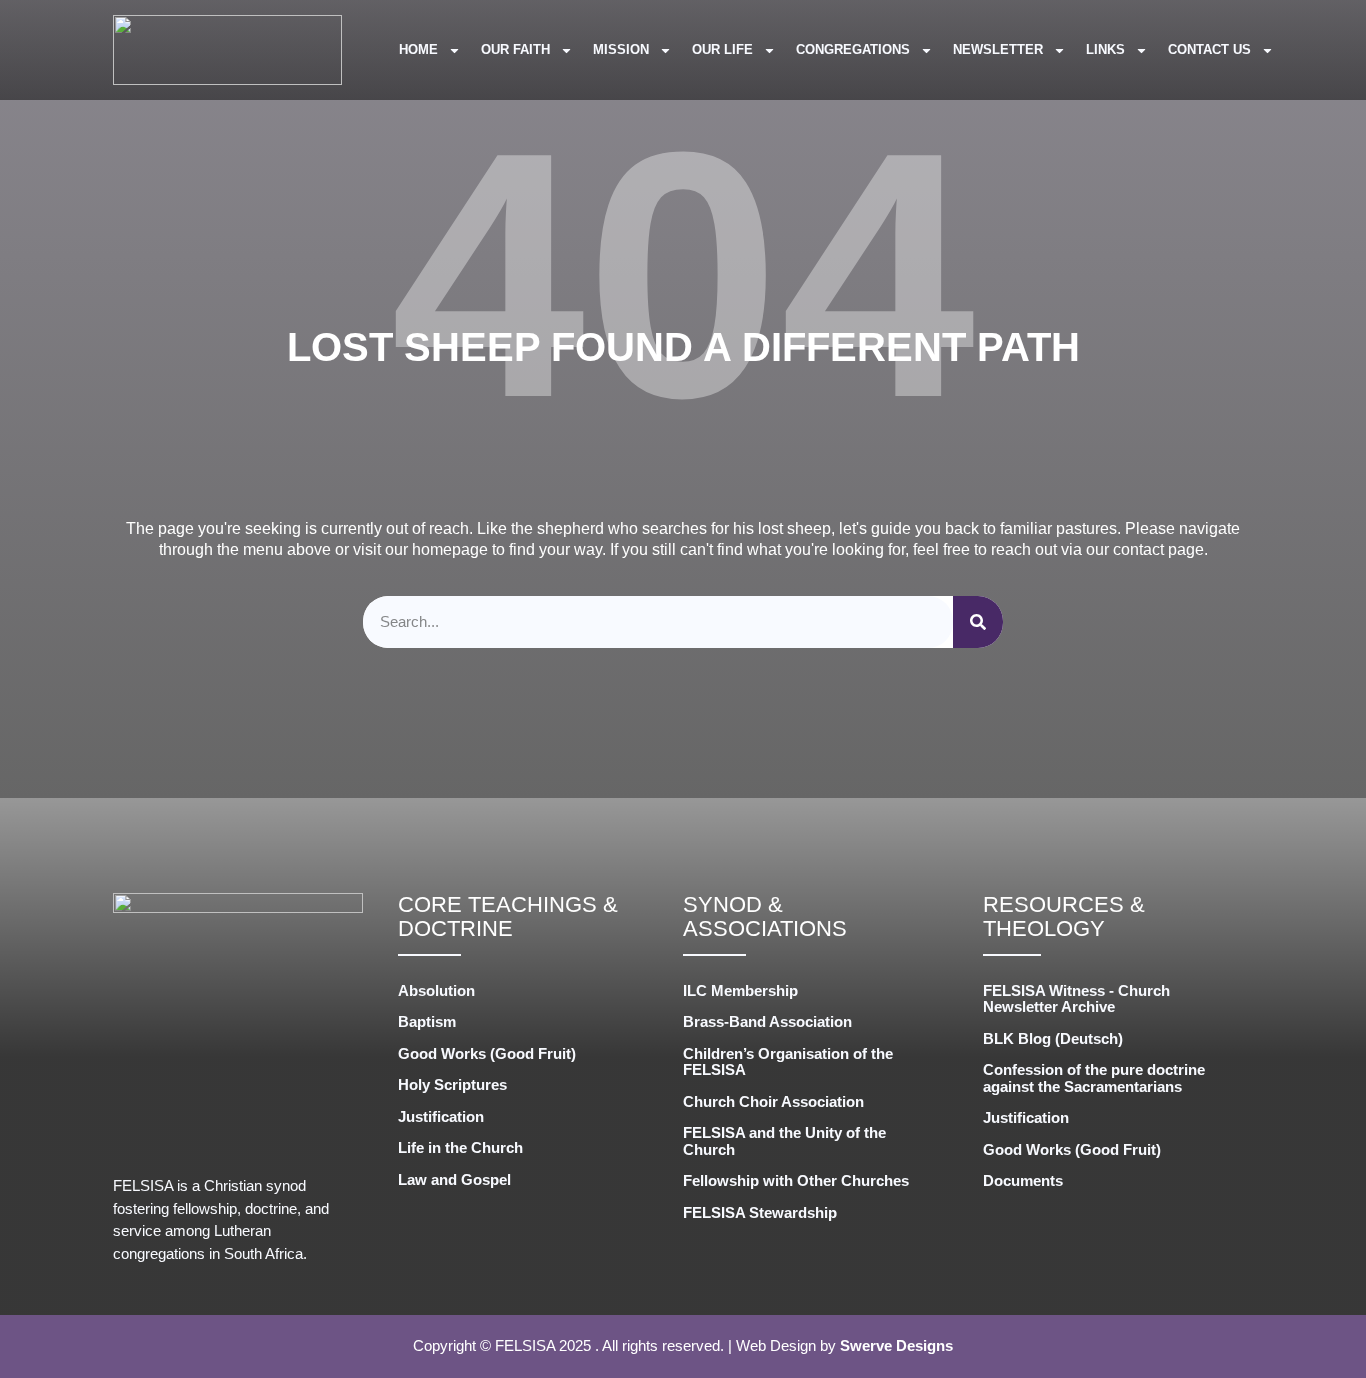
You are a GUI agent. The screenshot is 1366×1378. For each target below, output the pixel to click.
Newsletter (998, 49)
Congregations (853, 49)
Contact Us (1209, 49)
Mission (621, 49)
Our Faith (515, 49)
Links (1105, 49)
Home (418, 49)
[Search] (978, 622)
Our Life (722, 49)
